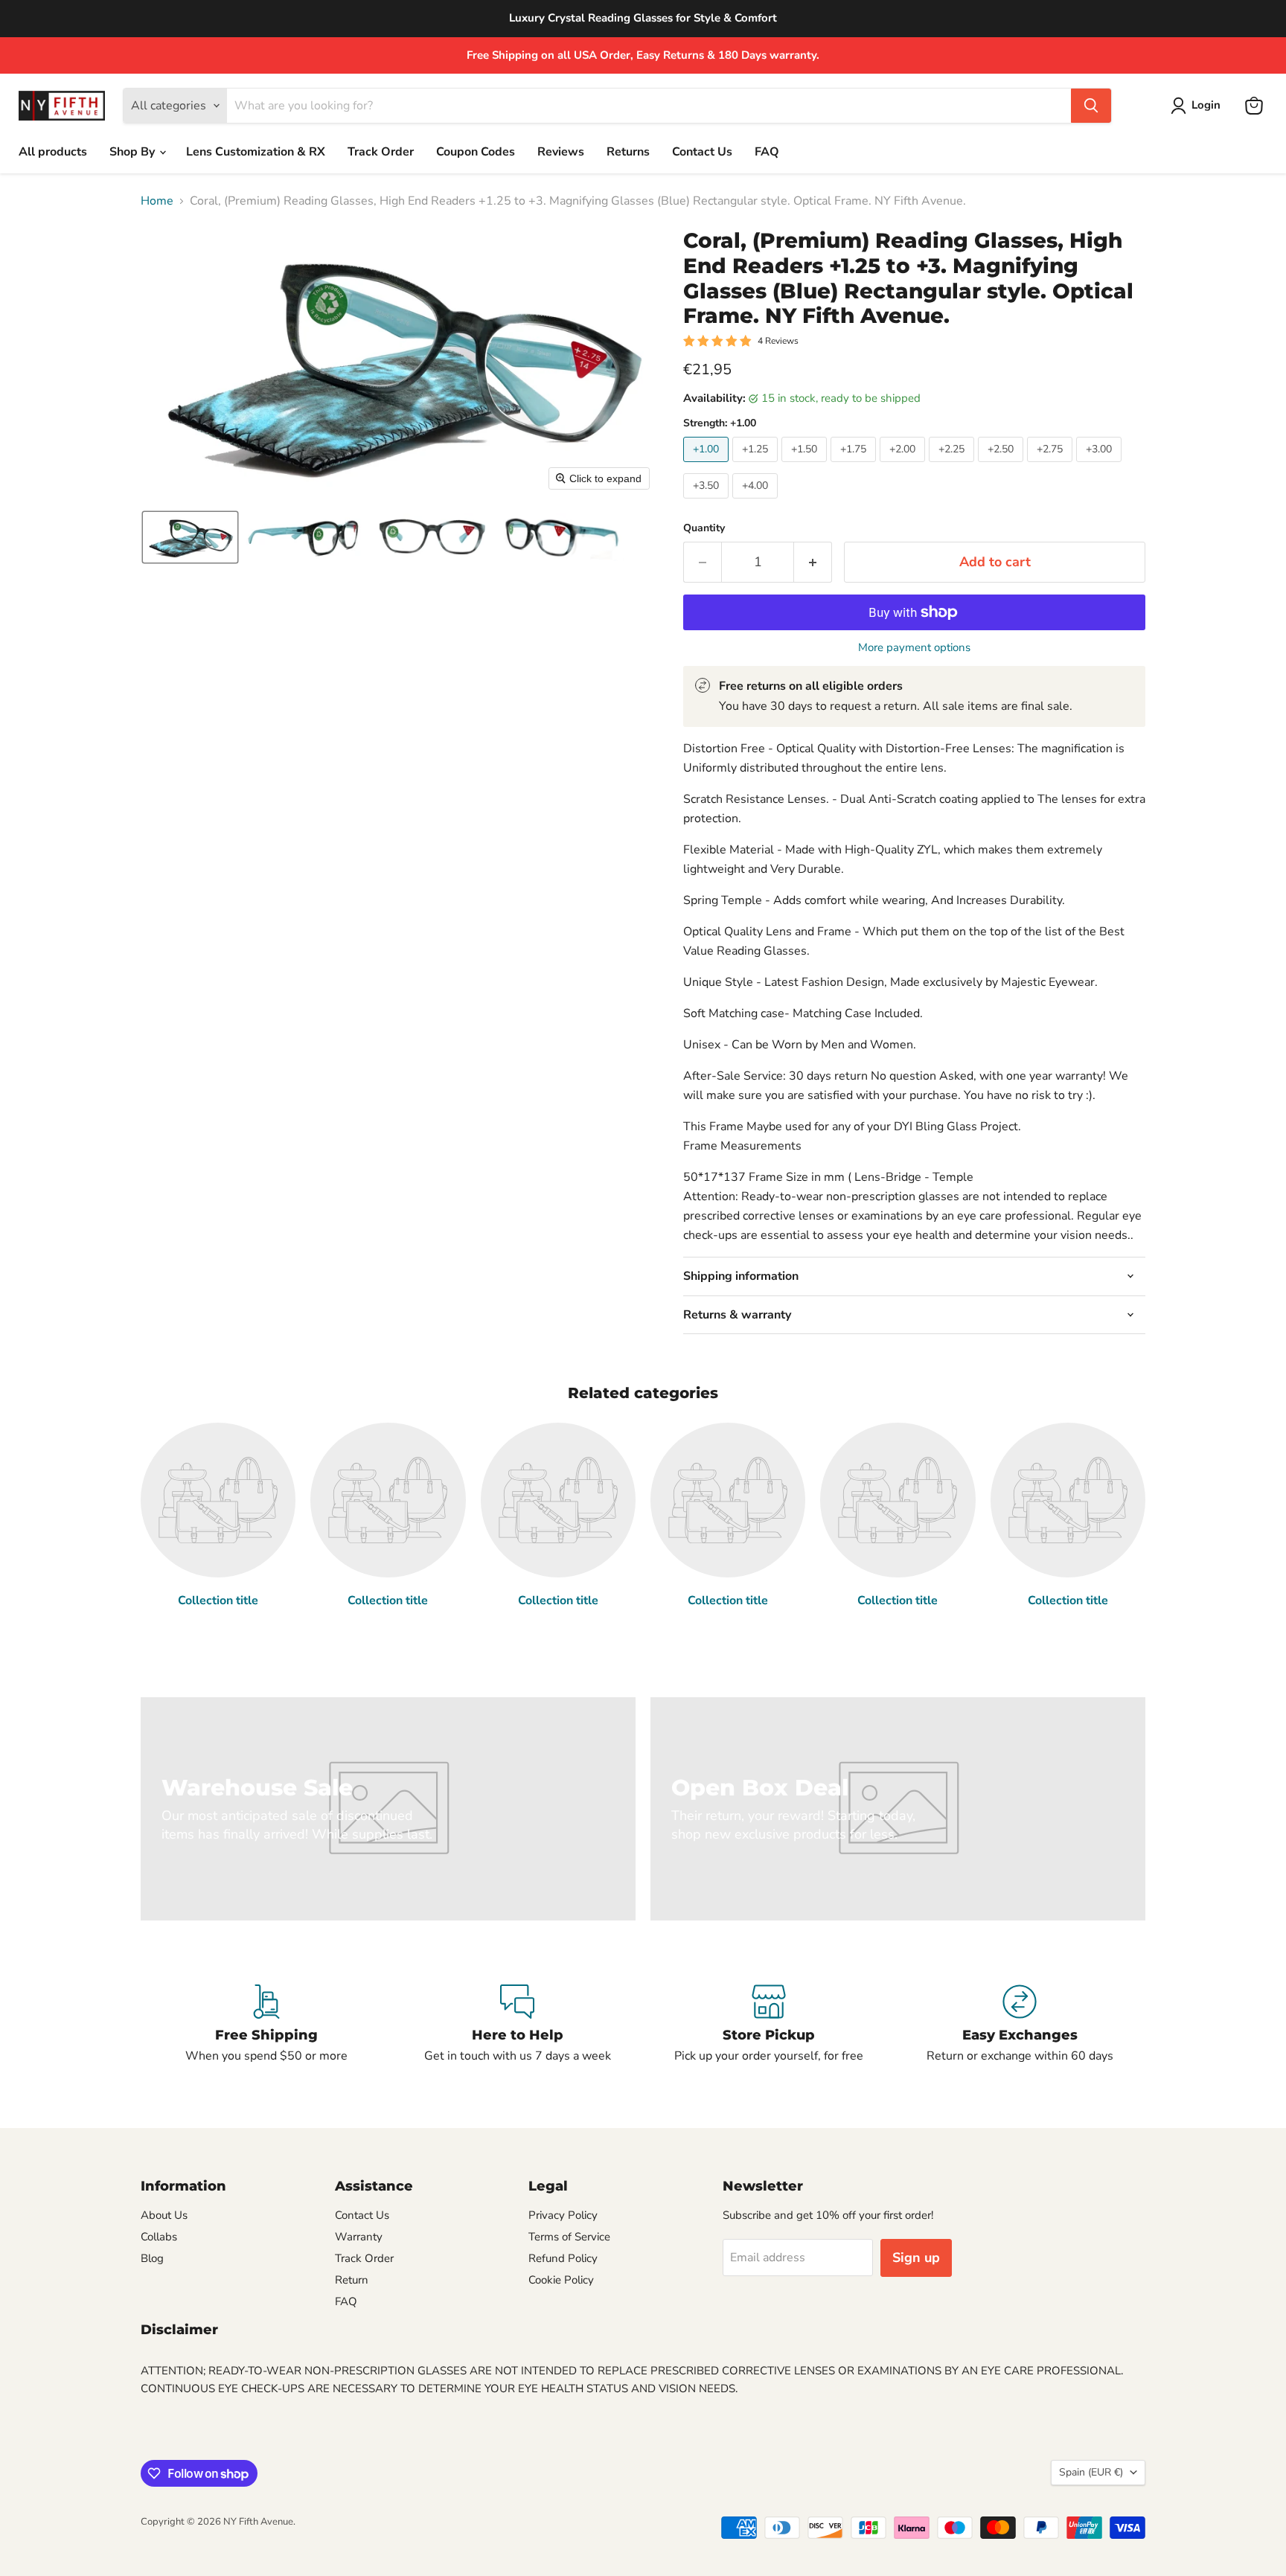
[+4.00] (757, 502)
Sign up (916, 2258)
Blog (152, 2258)
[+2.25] (953, 466)
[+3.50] (708, 502)
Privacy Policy (563, 2215)
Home (157, 201)
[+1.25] (757, 466)
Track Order (381, 152)
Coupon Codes (476, 152)
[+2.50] (1002, 466)
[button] (1199, 106)
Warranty (359, 2237)
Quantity (704, 528)
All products (53, 152)
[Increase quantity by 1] (813, 562)
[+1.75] (855, 466)
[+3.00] (1101, 466)
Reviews (561, 152)
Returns (628, 152)
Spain (1091, 2472)
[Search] (1091, 106)
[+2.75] (1052, 466)
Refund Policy (563, 2258)
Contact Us (702, 152)
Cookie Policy (561, 2280)
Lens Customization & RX (256, 152)
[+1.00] (708, 466)
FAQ (767, 152)
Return (352, 2280)
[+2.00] (904, 466)
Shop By (134, 152)
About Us (164, 2215)
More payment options (914, 648)
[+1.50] (806, 466)
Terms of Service (569, 2237)
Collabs (159, 2237)
